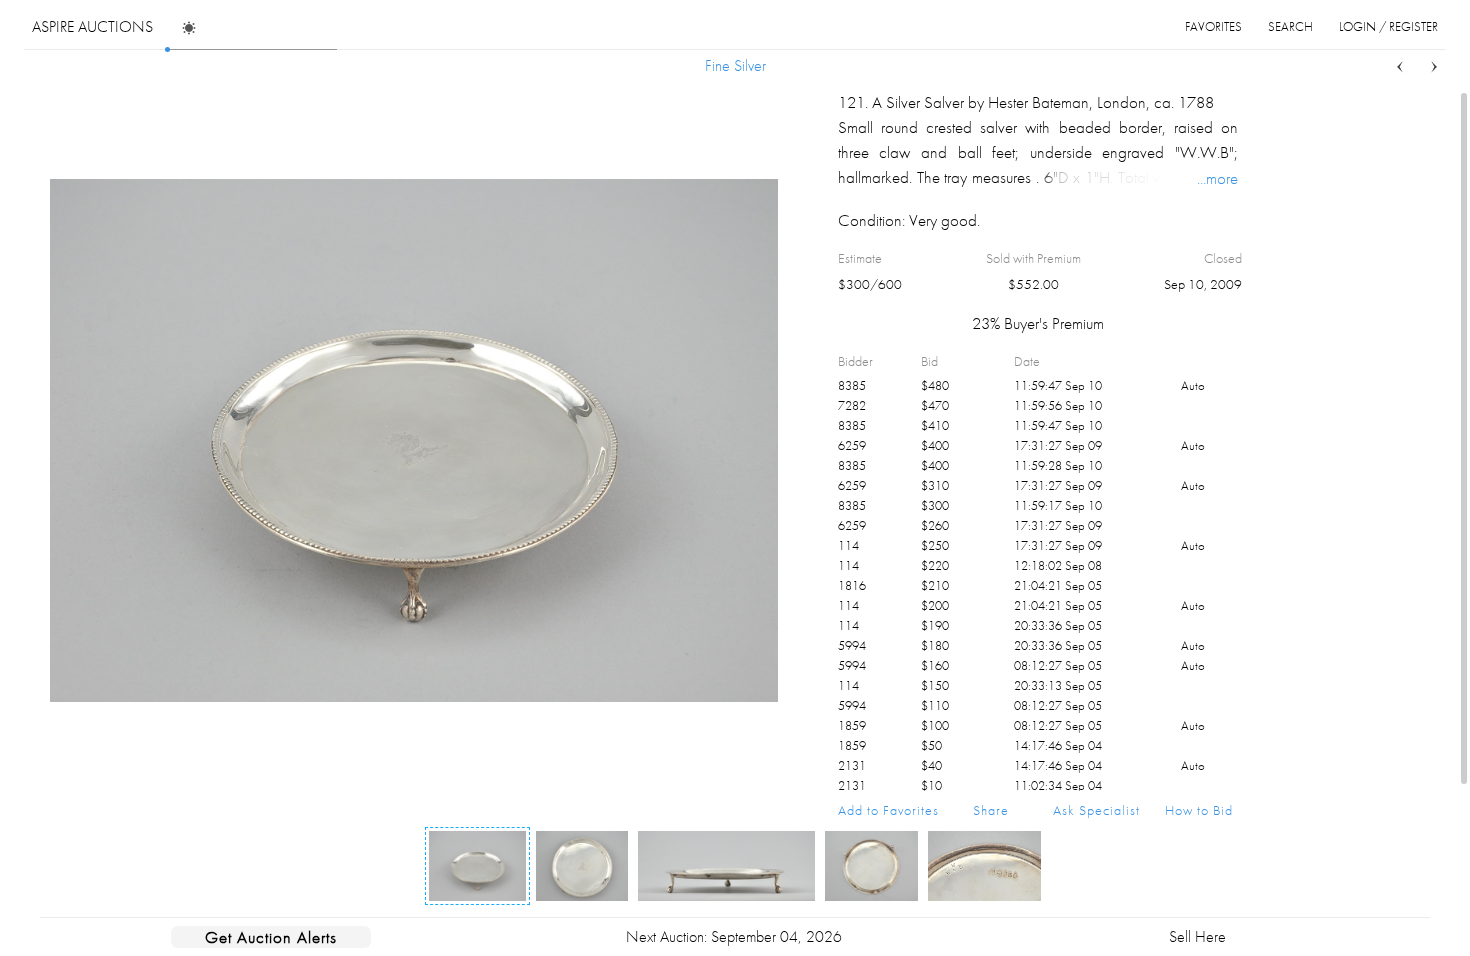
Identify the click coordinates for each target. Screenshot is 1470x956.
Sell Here (1197, 936)
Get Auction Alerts (271, 937)
